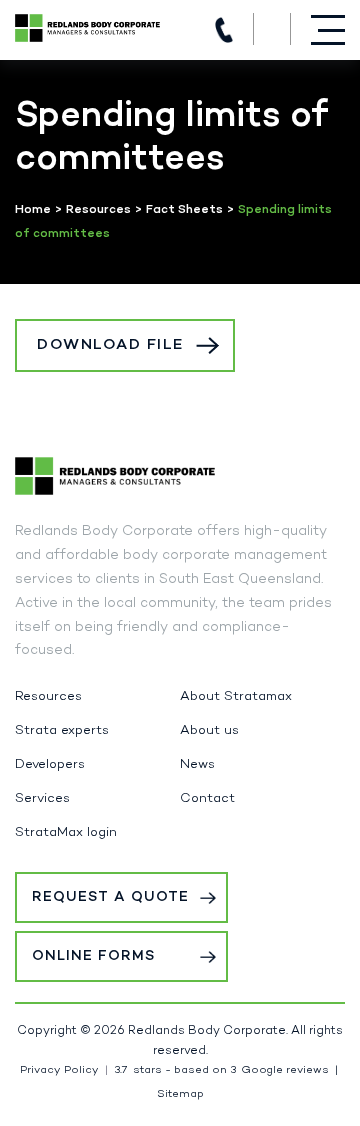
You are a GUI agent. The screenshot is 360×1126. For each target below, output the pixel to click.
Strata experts (62, 731)
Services (42, 799)
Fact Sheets (184, 210)
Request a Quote (110, 897)
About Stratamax (236, 697)
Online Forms (93, 956)
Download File (110, 345)
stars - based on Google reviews (221, 1070)
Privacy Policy (59, 1070)
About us (209, 731)
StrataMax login (66, 833)
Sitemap (180, 1094)
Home (33, 210)
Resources (98, 210)
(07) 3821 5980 (224, 30)
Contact (207, 799)
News (197, 765)
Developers (50, 765)
